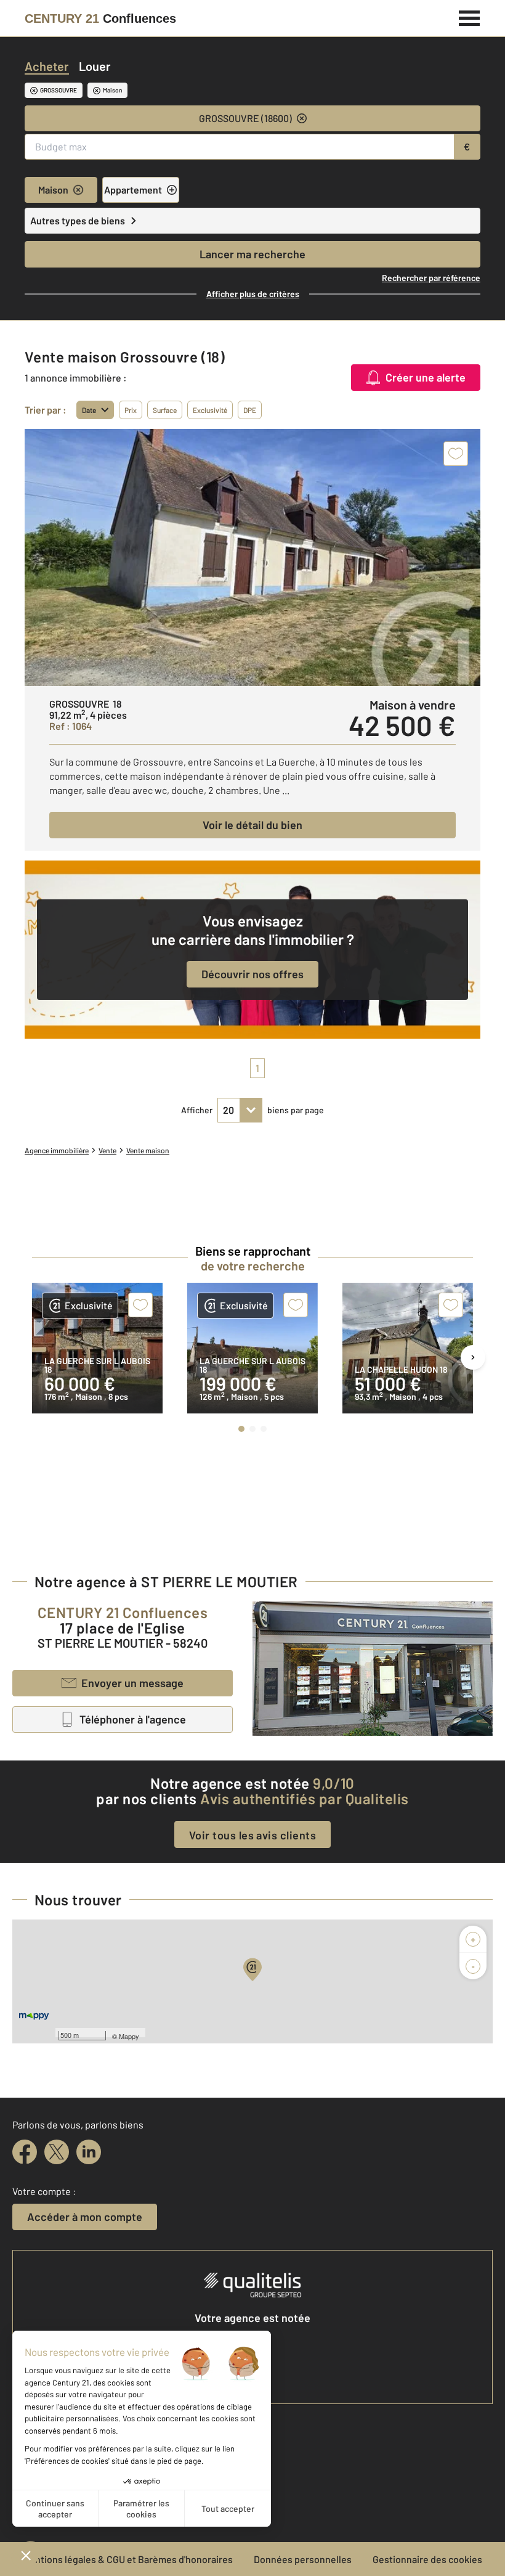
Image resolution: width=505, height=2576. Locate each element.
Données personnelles (303, 2559)
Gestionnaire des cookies (427, 2559)
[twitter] (57, 2152)
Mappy (129, 2036)
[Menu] (470, 17)
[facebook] (25, 2152)
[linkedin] (89, 2152)
